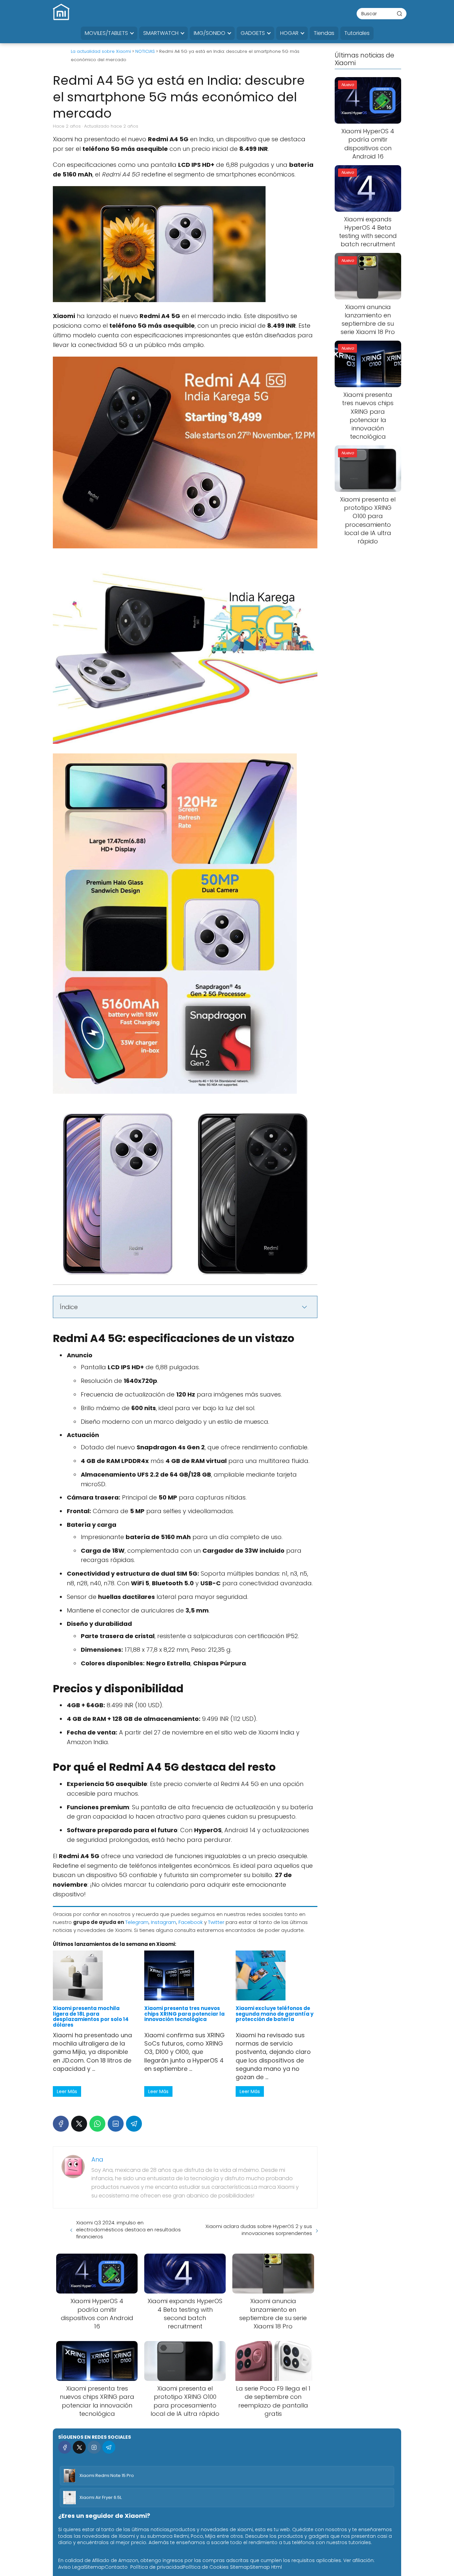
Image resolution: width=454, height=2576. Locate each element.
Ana (97, 2159)
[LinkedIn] (116, 2124)
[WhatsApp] (97, 2124)
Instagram (164, 1922)
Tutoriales (357, 33)
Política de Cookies (206, 2567)
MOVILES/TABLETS (106, 33)
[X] (79, 2124)
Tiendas (324, 33)
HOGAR (289, 33)
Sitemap (95, 2567)
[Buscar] (399, 13)
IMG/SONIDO (210, 33)
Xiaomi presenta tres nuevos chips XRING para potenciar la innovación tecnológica (184, 2014)
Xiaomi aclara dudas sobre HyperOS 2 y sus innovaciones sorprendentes (259, 2230)
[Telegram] (134, 2124)
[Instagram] (94, 2447)
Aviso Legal (71, 2567)
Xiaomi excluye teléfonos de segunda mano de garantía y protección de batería (275, 2014)
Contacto (116, 2567)
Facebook (191, 1922)
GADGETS (253, 33)
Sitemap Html (266, 2567)
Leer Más (67, 2091)
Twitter (216, 1922)
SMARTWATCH (161, 33)
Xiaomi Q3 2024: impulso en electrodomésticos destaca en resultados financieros (128, 2230)
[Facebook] (61, 2124)
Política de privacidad (157, 2567)
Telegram (137, 1922)
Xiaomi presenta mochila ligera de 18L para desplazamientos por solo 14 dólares (91, 2016)
